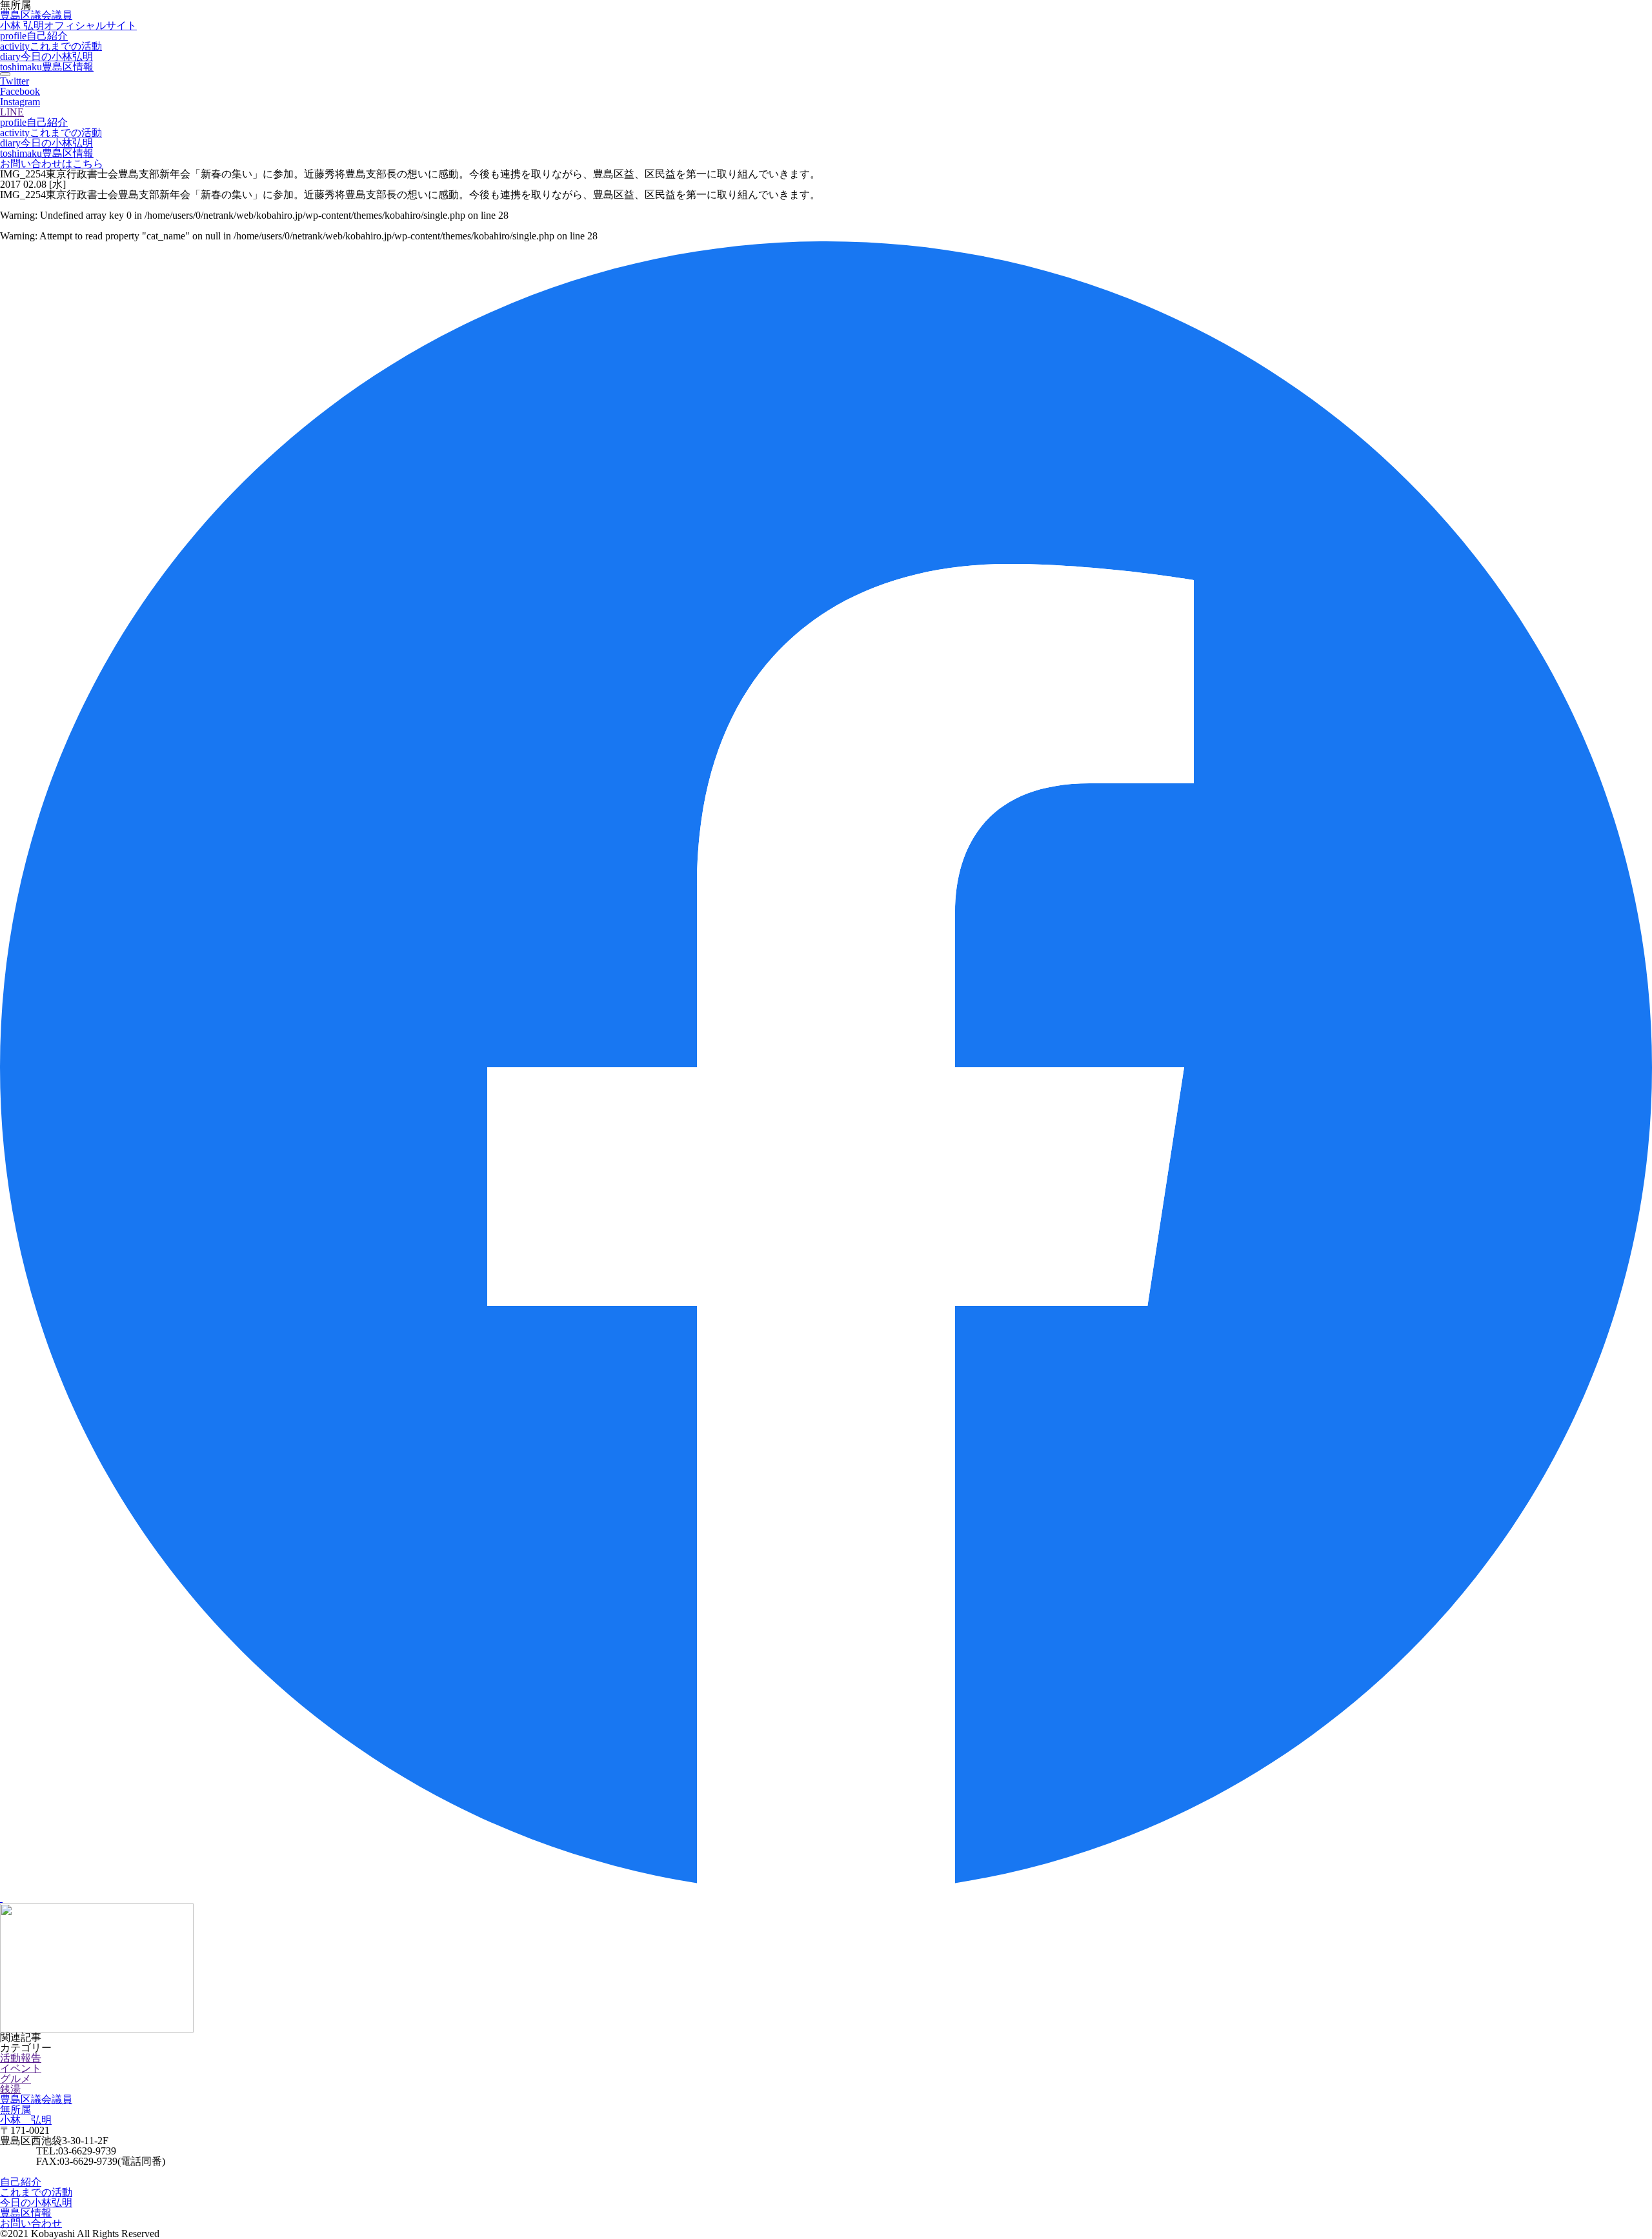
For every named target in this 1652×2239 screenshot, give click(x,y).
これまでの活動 (51, 46)
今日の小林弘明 (46, 56)
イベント (21, 2068)
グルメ (15, 2079)
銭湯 (10, 2089)
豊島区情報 (47, 67)
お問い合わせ (31, 2223)
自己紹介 (34, 36)
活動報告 (21, 2058)
